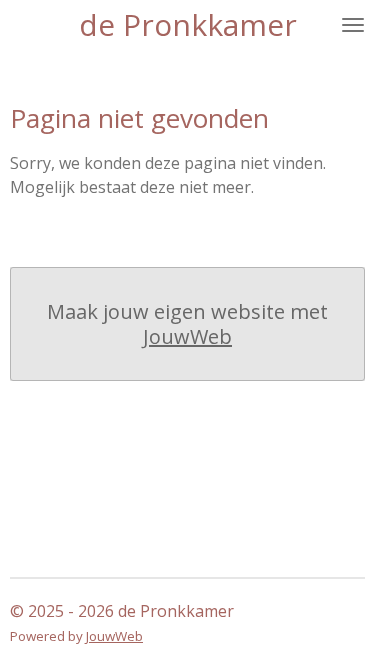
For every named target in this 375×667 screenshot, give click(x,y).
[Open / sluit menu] (353, 25)
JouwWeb (187, 336)
